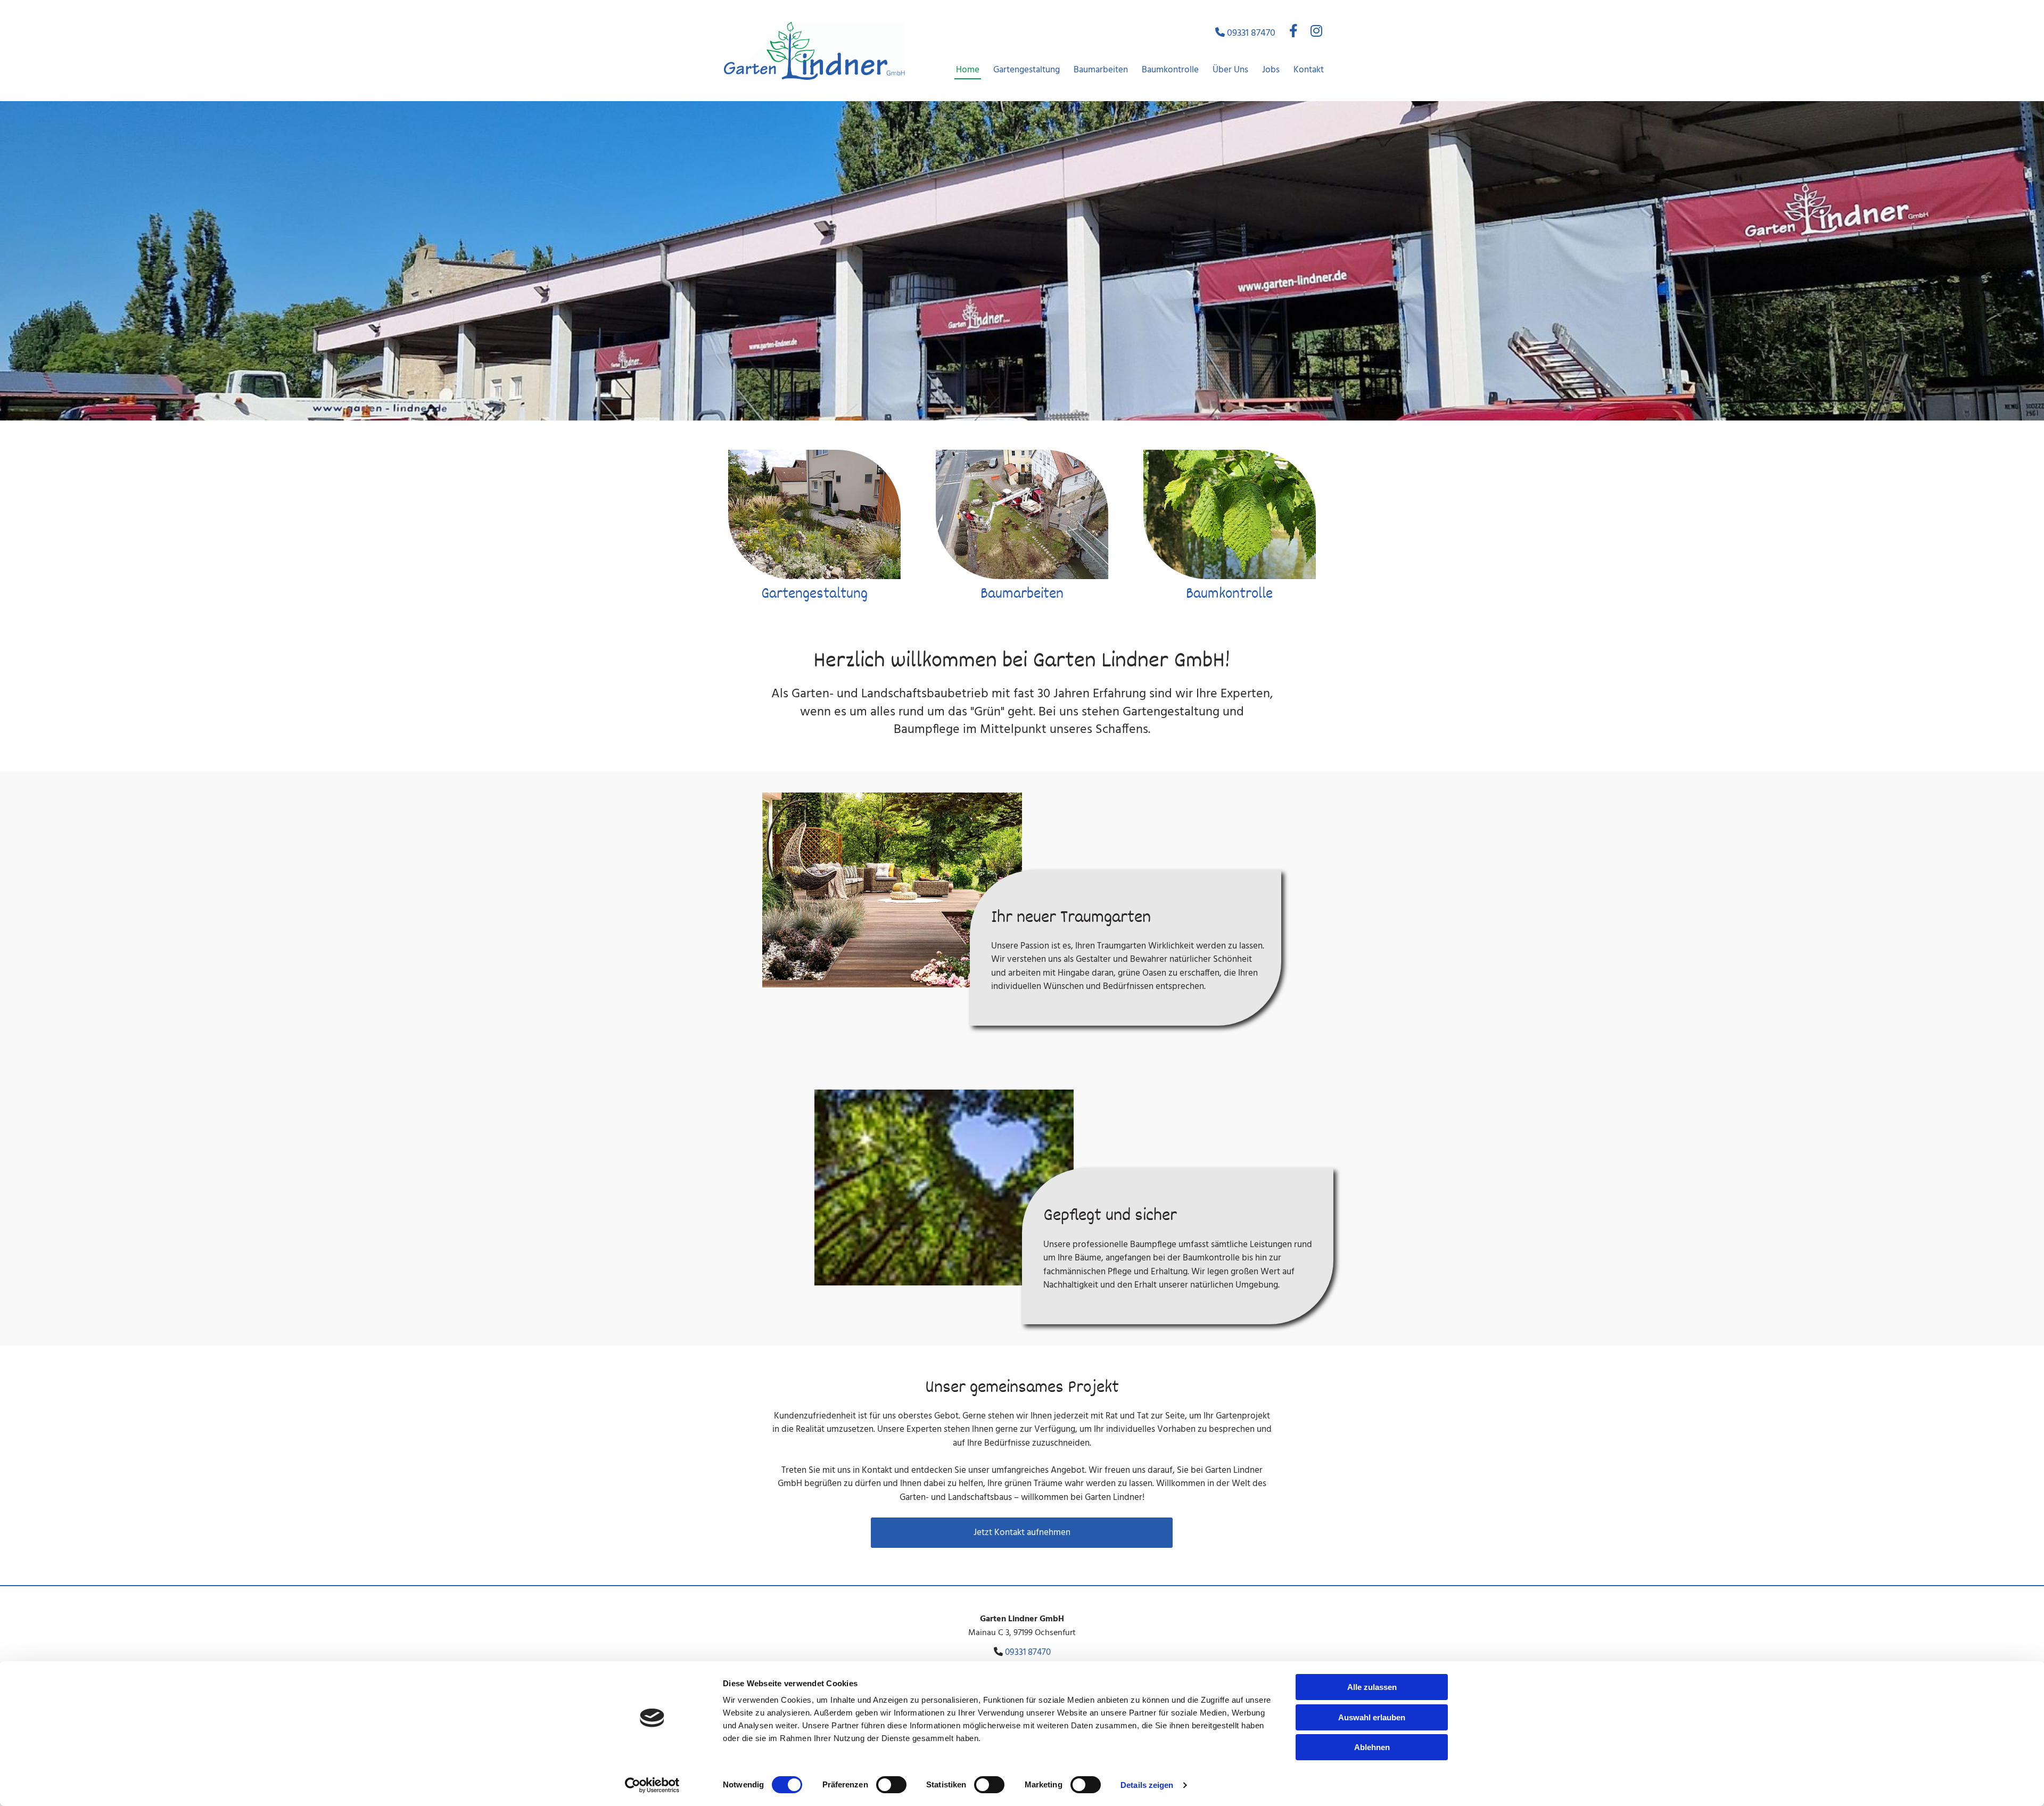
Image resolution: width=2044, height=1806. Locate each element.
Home (968, 70)
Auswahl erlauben (1372, 1717)
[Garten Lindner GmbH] (814, 51)
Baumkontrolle (1170, 70)
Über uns (1230, 70)
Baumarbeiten (1101, 70)
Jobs (1271, 70)
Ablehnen (1372, 1747)
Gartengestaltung (1027, 70)
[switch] (891, 1785)
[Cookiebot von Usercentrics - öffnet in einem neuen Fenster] (652, 1785)
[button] (1022, 1533)
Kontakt (1309, 70)
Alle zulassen (1372, 1687)
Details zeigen (1147, 1785)
